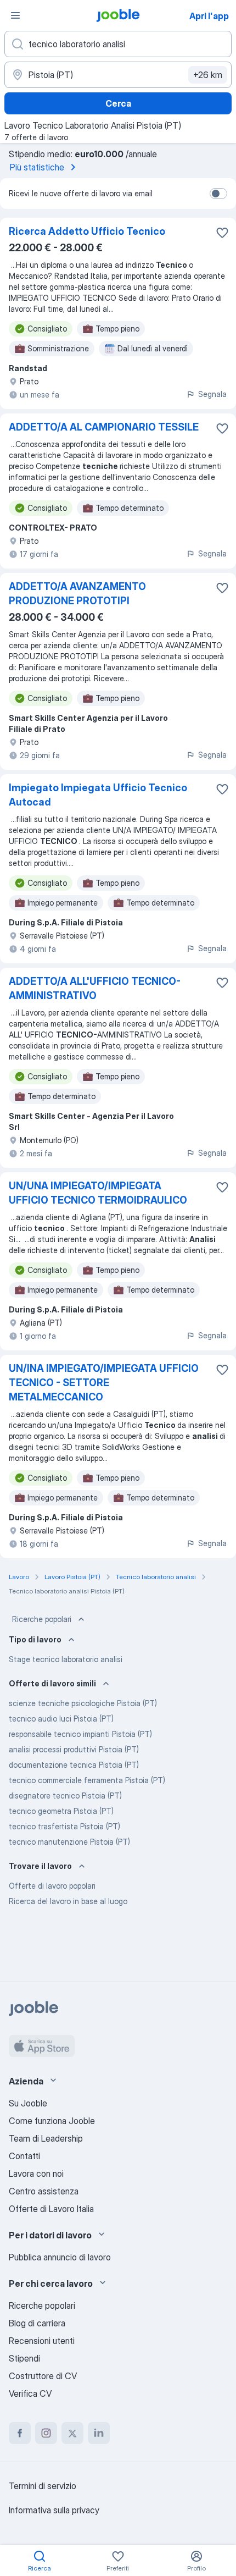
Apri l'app (209, 16)
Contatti (24, 2156)
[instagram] (46, 2433)
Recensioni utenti (42, 2341)
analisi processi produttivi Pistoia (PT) (74, 1749)
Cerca (118, 103)
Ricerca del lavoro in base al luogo (68, 1901)
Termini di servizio (43, 2486)
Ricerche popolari (42, 1619)
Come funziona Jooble (52, 2121)
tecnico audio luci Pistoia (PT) (61, 1719)
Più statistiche (37, 167)
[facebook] (20, 2433)
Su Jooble (28, 2103)
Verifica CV (30, 2393)
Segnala (212, 394)
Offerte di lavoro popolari (52, 1886)
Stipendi (24, 2358)
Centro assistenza (44, 2191)
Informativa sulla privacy (54, 2510)
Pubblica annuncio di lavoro (60, 2257)
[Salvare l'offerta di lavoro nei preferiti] (222, 233)
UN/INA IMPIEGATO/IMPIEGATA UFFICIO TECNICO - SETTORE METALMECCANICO (104, 1383)
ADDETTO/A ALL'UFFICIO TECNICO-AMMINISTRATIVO (95, 988)
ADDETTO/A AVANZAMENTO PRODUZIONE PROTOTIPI (77, 594)
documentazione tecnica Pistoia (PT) (74, 1765)
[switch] (218, 194)
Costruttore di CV (43, 2376)
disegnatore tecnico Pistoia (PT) (65, 1796)
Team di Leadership (46, 2138)
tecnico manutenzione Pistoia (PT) (69, 1842)
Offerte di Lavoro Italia (51, 2209)
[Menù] (15, 15)
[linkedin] (99, 2433)
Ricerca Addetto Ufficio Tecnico (87, 231)
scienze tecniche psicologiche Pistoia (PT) (83, 1703)
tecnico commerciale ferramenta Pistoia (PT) (87, 1780)
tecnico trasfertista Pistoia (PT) (64, 1826)
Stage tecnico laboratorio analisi (66, 1659)
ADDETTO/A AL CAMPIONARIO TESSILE (104, 427)
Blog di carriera (37, 2323)
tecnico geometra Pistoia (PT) (61, 1811)
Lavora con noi (36, 2174)
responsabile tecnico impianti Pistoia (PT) (80, 1734)
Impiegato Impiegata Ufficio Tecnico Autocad (98, 795)
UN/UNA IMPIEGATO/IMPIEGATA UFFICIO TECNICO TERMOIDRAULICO (98, 1193)
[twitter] (72, 2433)
